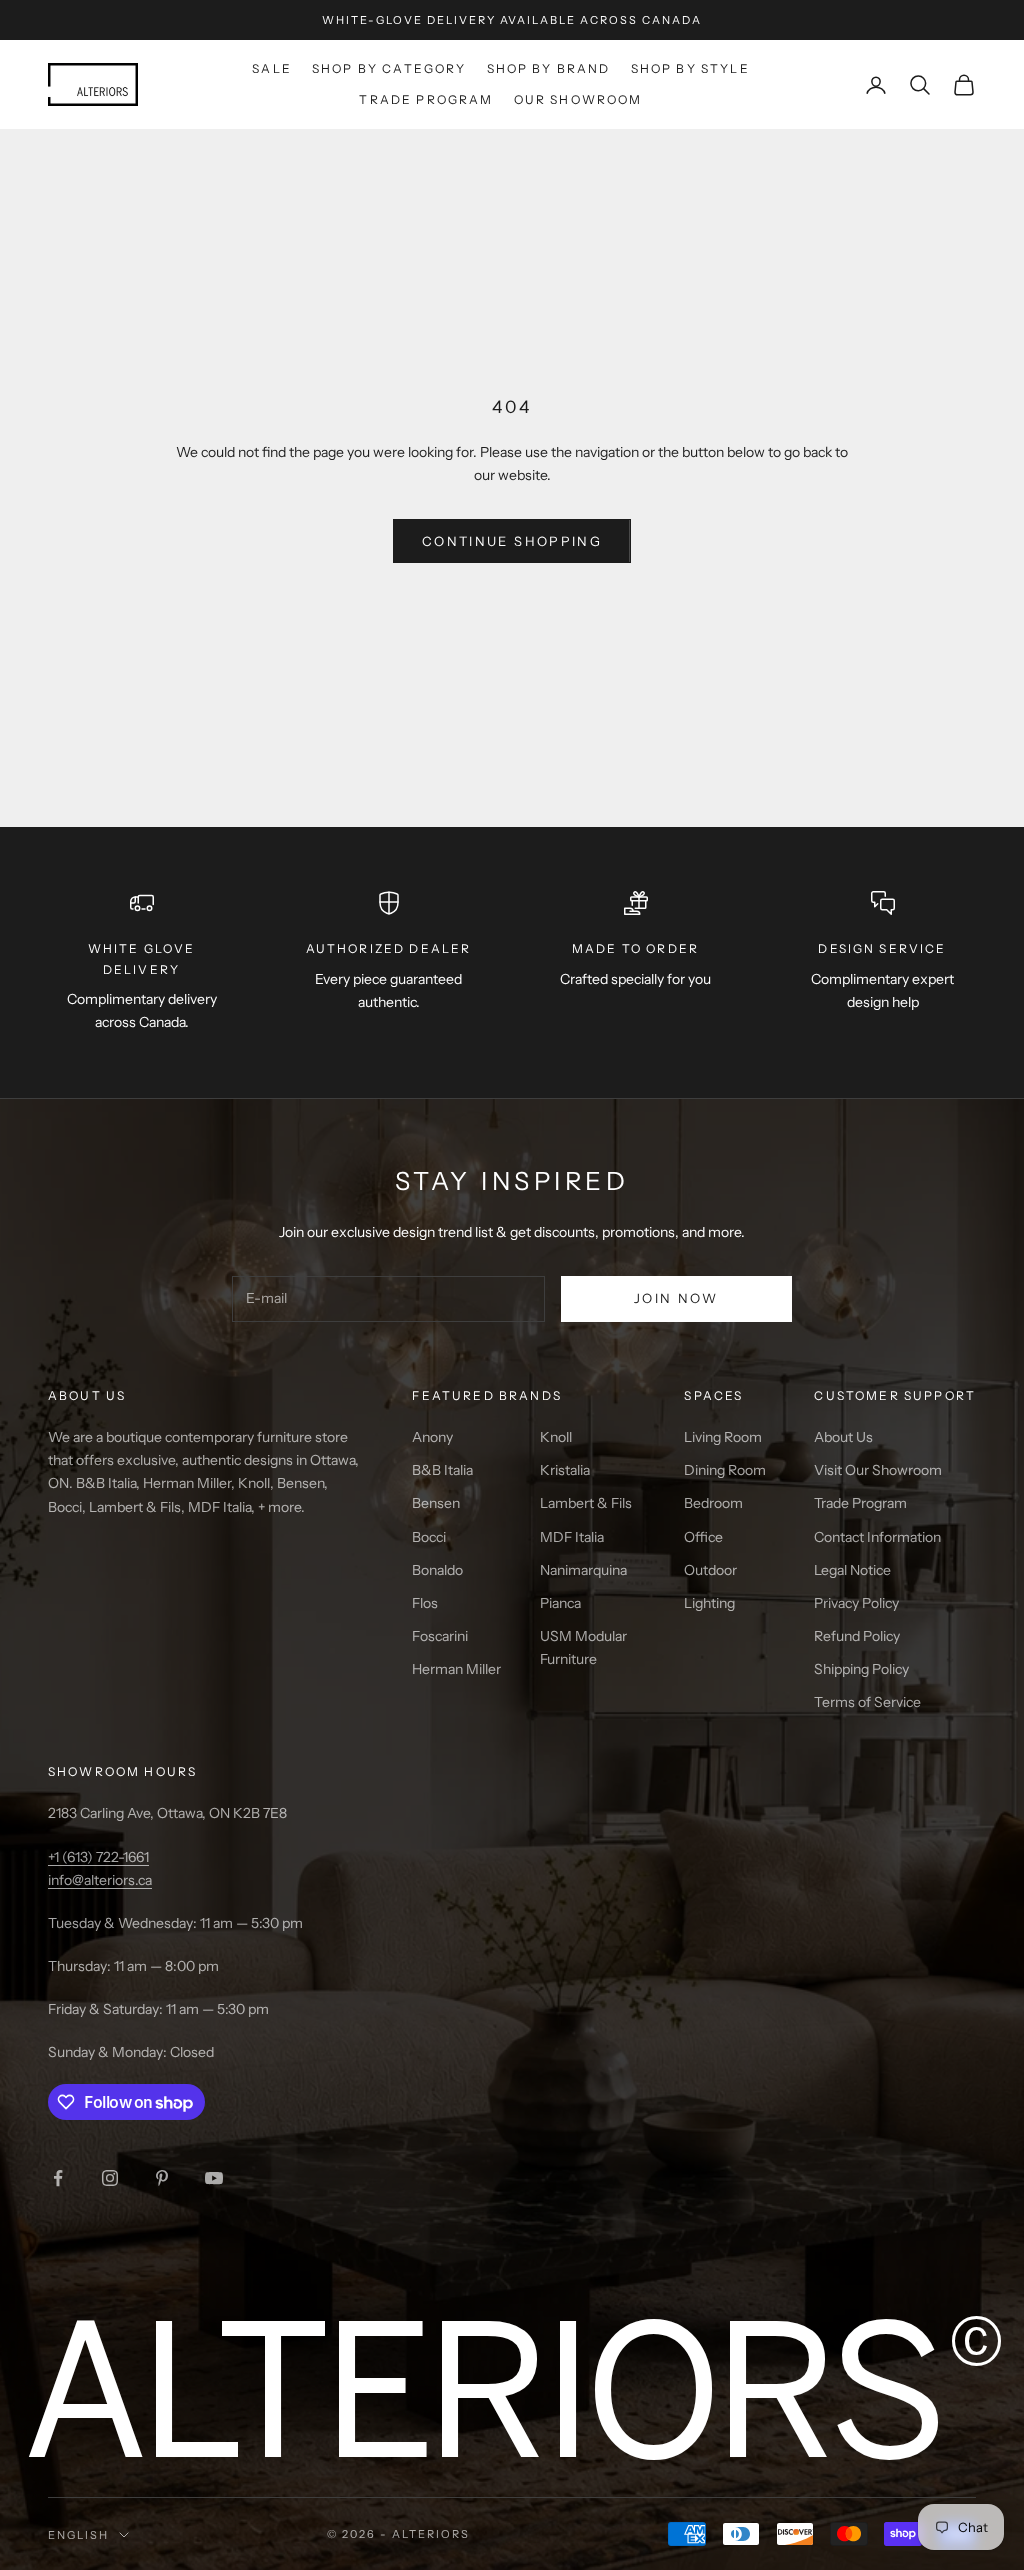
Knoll (556, 1437)
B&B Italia (442, 1470)
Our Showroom (578, 99)
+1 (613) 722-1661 (98, 1857)
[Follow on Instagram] (110, 2178)
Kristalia (565, 1470)
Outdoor (710, 1570)
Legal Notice (852, 1570)
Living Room (723, 1437)
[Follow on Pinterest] (162, 2178)
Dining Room (725, 1470)
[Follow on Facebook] (58, 2178)
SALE (272, 68)
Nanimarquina (583, 1570)
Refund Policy (857, 1636)
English (78, 2535)
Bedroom (713, 1503)
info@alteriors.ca (100, 1880)
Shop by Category (389, 68)
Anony (432, 1437)
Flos (425, 1603)
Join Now (676, 1298)
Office (703, 1537)
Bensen (436, 1503)
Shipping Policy (861, 1669)
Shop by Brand (549, 68)
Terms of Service (867, 1702)
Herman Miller (456, 1669)
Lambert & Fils (586, 1503)
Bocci (429, 1537)
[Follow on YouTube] (214, 2178)
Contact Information (877, 1537)
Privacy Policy (856, 1603)
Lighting (709, 1603)
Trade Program (426, 99)
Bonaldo (437, 1570)
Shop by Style (690, 68)
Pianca (560, 1603)
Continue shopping (512, 541)
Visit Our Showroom (878, 1470)
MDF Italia (572, 1537)
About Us (843, 1437)
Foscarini (440, 1636)
